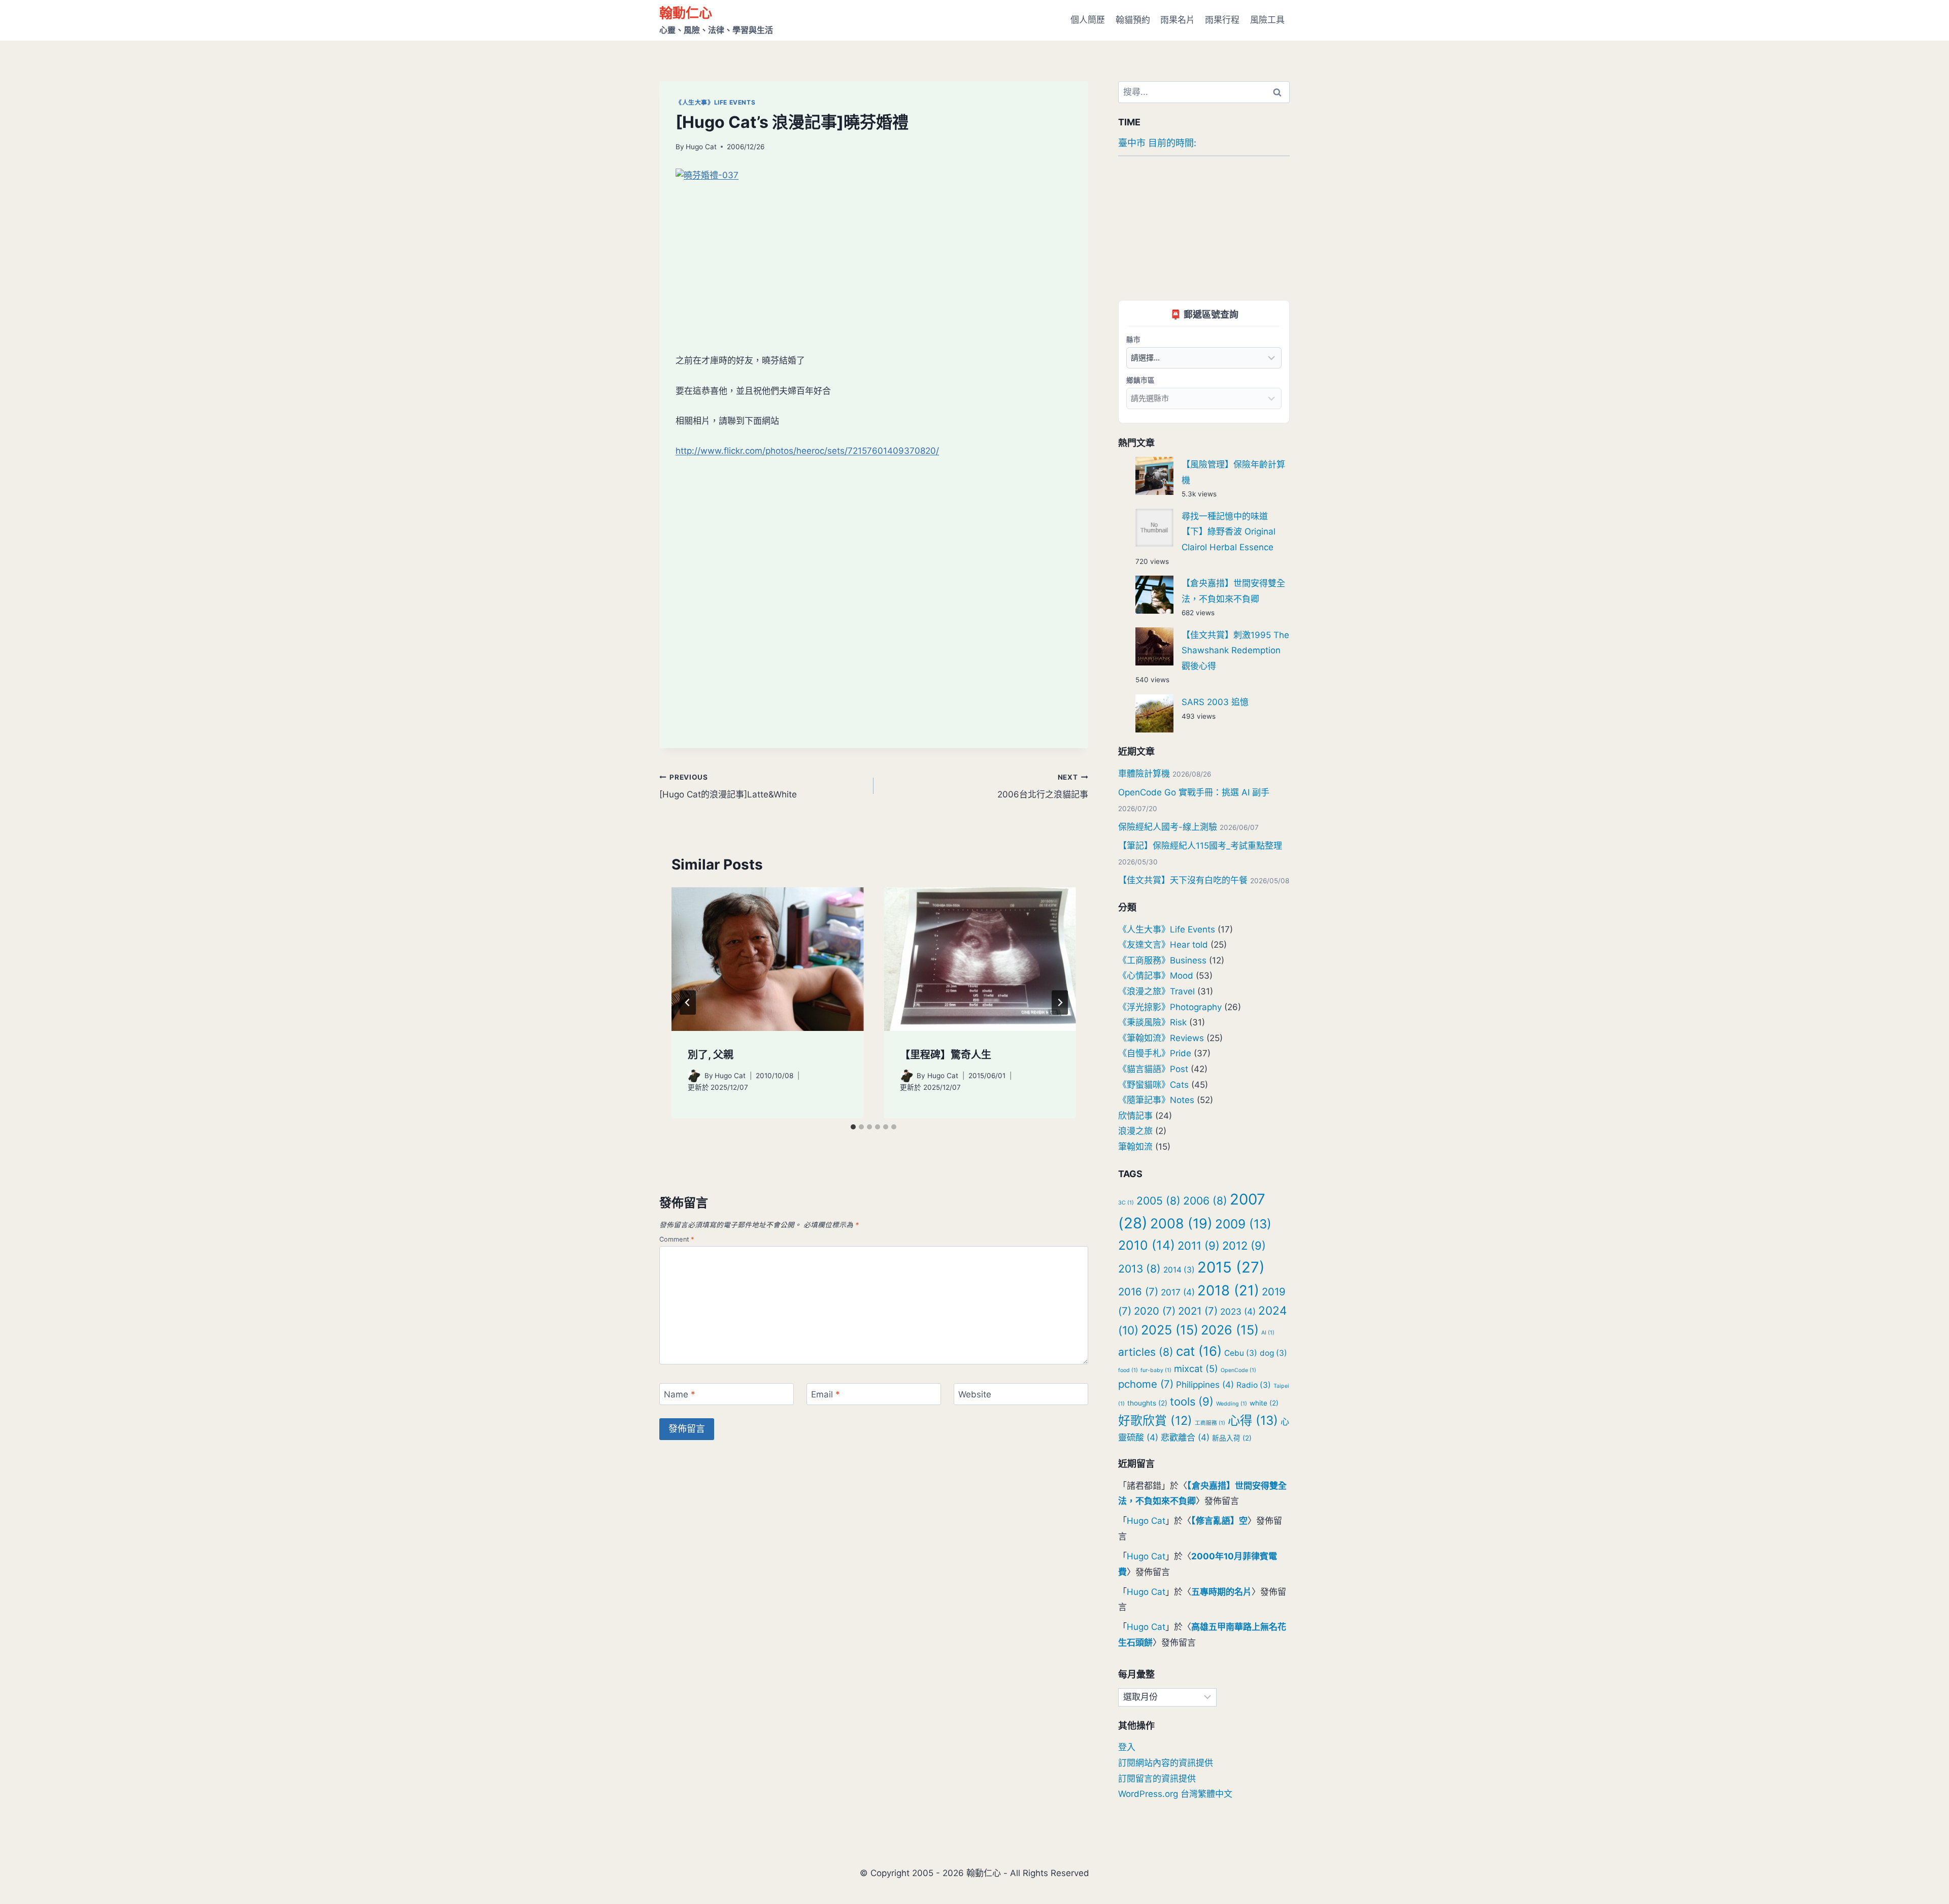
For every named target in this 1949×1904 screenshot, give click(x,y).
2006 (1205, 1201)
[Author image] (694, 1076)
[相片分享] (874, 253)
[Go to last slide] (688, 1003)
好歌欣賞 (1155, 1421)
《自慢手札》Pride (1155, 1053)
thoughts (1147, 1403)
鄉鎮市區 (1140, 380)
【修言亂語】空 (1219, 1521)
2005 (1158, 1201)
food (1128, 1370)
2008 (1181, 1223)
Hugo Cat (701, 147)
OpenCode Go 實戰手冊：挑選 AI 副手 (1194, 792)
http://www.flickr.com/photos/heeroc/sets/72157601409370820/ (807, 451)
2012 (1244, 1246)
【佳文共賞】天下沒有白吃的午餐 (1183, 880)
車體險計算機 (1144, 774)
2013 (1139, 1269)
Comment (677, 1239)
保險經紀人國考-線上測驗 (1168, 827)
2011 (1199, 1246)
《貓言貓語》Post (1153, 1069)
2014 (1179, 1270)
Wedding (1232, 1404)
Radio (1254, 1385)
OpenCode (1238, 1370)
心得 (1253, 1420)
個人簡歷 (1088, 20)
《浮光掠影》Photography (1170, 1007)
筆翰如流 (1135, 1147)
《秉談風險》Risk (1152, 1022)
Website (975, 1394)
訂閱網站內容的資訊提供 (1166, 1763)
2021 (1198, 1311)
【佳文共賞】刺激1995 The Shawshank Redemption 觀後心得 (1235, 650)
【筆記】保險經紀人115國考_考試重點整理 (1200, 846)
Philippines (1205, 1384)
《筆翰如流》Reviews (1161, 1038)
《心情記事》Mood (1156, 976)
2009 (1243, 1224)
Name (680, 1394)
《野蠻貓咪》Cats (1153, 1085)
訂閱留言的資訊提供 (1157, 1779)
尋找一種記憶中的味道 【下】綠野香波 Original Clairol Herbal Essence (1229, 532)
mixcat (1196, 1368)
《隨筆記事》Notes (1156, 1100)
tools (1192, 1401)
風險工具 (1267, 20)
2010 (1147, 1245)
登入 (1127, 1747)
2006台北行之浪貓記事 (1043, 787)
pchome (1146, 1384)
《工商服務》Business (1162, 960)
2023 (1238, 1311)
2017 (1178, 1292)
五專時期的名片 (1221, 1592)
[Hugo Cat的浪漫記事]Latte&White (728, 787)
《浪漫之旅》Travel (1156, 991)
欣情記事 (1135, 1116)
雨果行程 (1222, 20)
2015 (1231, 1267)
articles (1146, 1352)
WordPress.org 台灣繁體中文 (1175, 1794)
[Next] (1060, 1003)
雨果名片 (1178, 20)
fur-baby (1156, 1370)
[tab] (853, 1127)
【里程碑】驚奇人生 (946, 1055)
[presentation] (767, 959)
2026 (1230, 1330)
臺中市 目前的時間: (1157, 143)
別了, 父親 (711, 1055)
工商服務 (1210, 1423)
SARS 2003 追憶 (1215, 702)
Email (826, 1394)
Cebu (1241, 1353)
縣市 (1133, 339)
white (1264, 1403)
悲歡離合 (1185, 1437)
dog (1273, 1353)
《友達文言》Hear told (1163, 945)
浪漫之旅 (1135, 1131)
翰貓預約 (1133, 20)
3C (1126, 1203)
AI (1268, 1333)
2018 (1228, 1290)
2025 (1170, 1330)
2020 (1155, 1311)
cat (1199, 1351)
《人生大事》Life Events (715, 102)
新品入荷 (1232, 1438)
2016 (1138, 1292)
